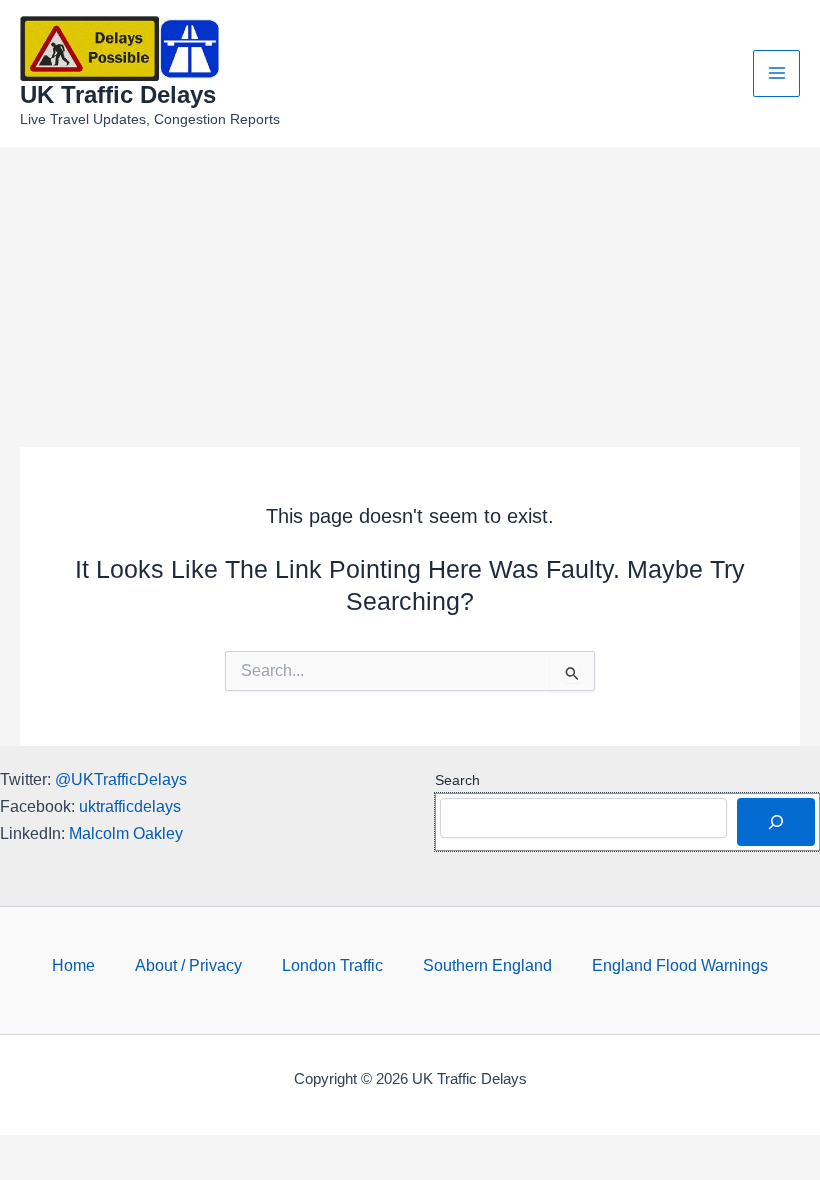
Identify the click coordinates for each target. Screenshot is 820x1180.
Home (73, 965)
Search (457, 780)
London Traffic (332, 965)
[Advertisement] (410, 297)
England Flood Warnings (680, 965)
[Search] (776, 822)
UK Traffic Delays (118, 95)
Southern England (487, 965)
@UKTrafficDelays (121, 779)
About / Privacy (188, 965)
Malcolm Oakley (126, 833)
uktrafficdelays (130, 806)
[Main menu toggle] (776, 73)
